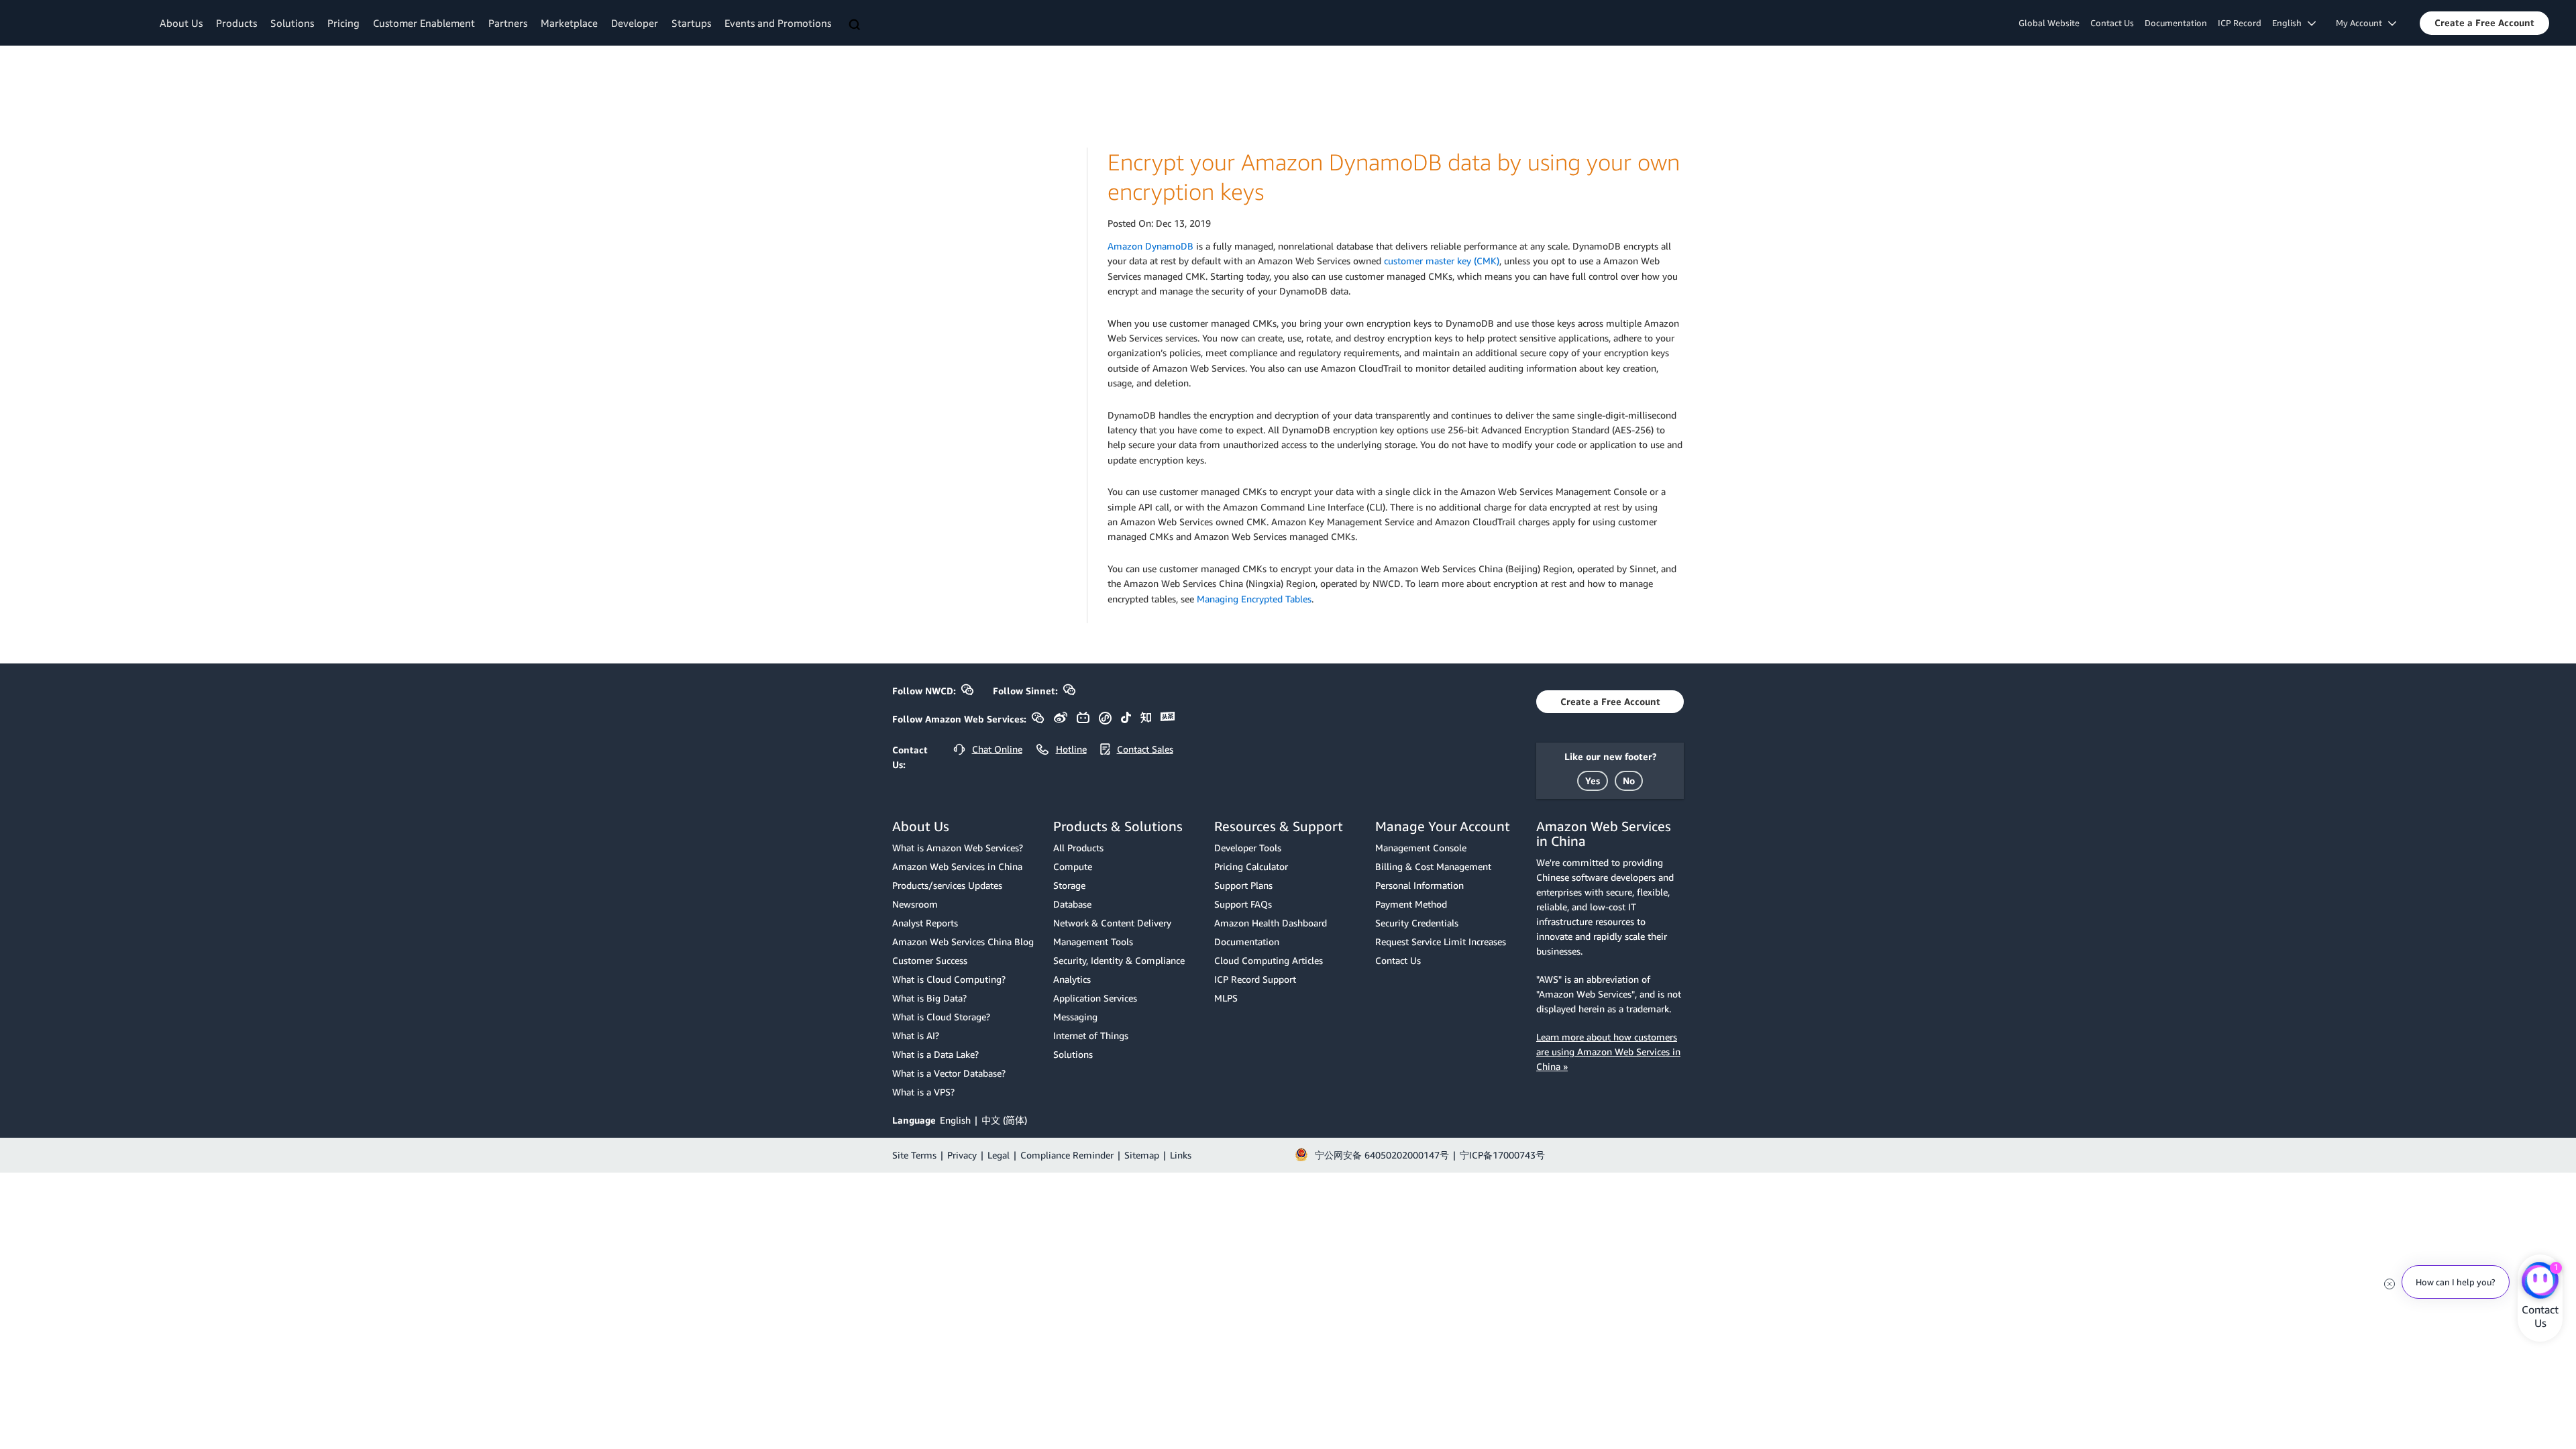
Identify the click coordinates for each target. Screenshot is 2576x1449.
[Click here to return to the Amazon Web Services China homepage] (84, 22)
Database (1072, 904)
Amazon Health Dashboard (1271, 923)
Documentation (2176, 23)
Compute (1073, 866)
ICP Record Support (1255, 979)
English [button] (2290, 23)
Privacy (962, 1155)
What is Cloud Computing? (949, 979)
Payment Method (1411, 904)
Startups (691, 23)
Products (236, 23)
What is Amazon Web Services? (958, 848)
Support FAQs (1243, 904)
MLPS (1226, 998)
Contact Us (2112, 23)
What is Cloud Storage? (941, 1017)
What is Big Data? (929, 998)
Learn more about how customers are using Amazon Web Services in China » (1608, 1052)
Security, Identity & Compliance (1119, 960)
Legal (999, 1155)
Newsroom (915, 904)
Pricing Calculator (1251, 866)
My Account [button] (2362, 23)
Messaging (1075, 1017)
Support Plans (1243, 885)
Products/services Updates (947, 885)
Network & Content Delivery (1112, 923)
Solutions (292, 23)
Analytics (1072, 979)
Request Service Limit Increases (1441, 942)
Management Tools (1093, 942)
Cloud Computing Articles (1269, 960)
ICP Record (2240, 23)
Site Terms (914, 1155)
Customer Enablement (424, 23)
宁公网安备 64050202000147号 (1382, 1155)
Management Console (1421, 848)
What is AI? (916, 1035)
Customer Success (930, 960)
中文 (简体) (1004, 1120)
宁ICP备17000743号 (1502, 1155)
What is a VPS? (923, 1092)
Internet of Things (1091, 1035)
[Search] (856, 25)
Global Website (2049, 23)
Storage (1069, 885)
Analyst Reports (925, 923)
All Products (1078, 848)
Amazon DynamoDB (1150, 246)
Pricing (343, 23)
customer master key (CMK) (1442, 261)
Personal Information (1419, 885)
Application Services (1095, 998)
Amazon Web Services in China (957, 866)
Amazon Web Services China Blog (963, 942)
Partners (508, 23)
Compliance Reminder (1067, 1155)
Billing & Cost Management (1433, 866)
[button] (2484, 23)
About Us (181, 23)
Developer (635, 23)
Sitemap (1142, 1155)
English (955, 1120)
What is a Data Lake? (935, 1054)
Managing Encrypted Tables (1254, 599)
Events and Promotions (778, 23)
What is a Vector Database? (949, 1073)
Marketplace (569, 23)
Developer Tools (1248, 848)
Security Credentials (1417, 923)
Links (1181, 1155)
